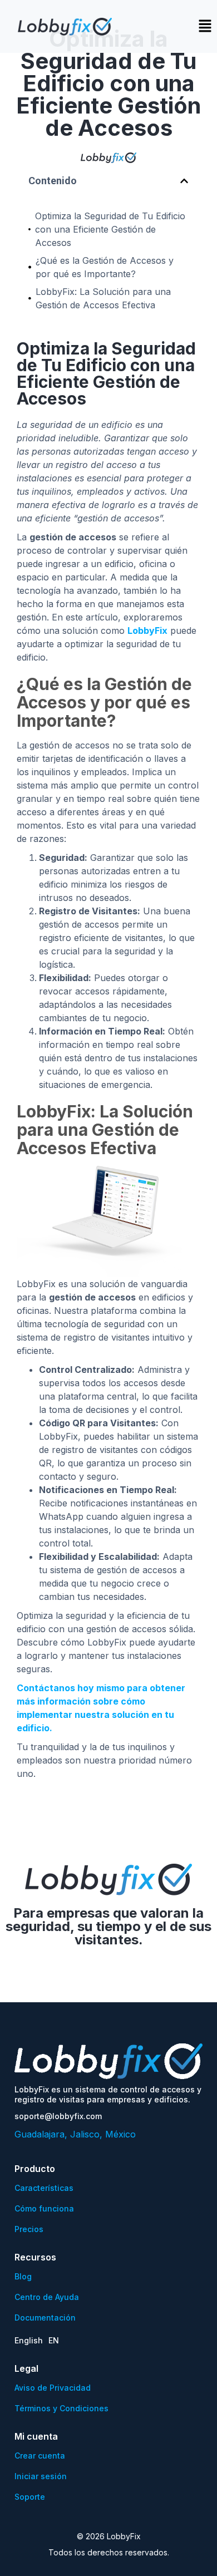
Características (44, 2188)
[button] (184, 181)
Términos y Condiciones (61, 2408)
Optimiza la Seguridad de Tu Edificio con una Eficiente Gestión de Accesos (110, 229)
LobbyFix (147, 631)
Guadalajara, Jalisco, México (75, 2134)
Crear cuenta (40, 2456)
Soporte (30, 2497)
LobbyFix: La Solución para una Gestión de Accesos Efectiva (103, 298)
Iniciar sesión (41, 2476)
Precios (29, 2229)
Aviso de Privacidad (53, 2388)
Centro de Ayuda (47, 2297)
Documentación (45, 2318)
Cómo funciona (44, 2208)
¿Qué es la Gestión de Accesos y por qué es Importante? (105, 267)
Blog (23, 2276)
